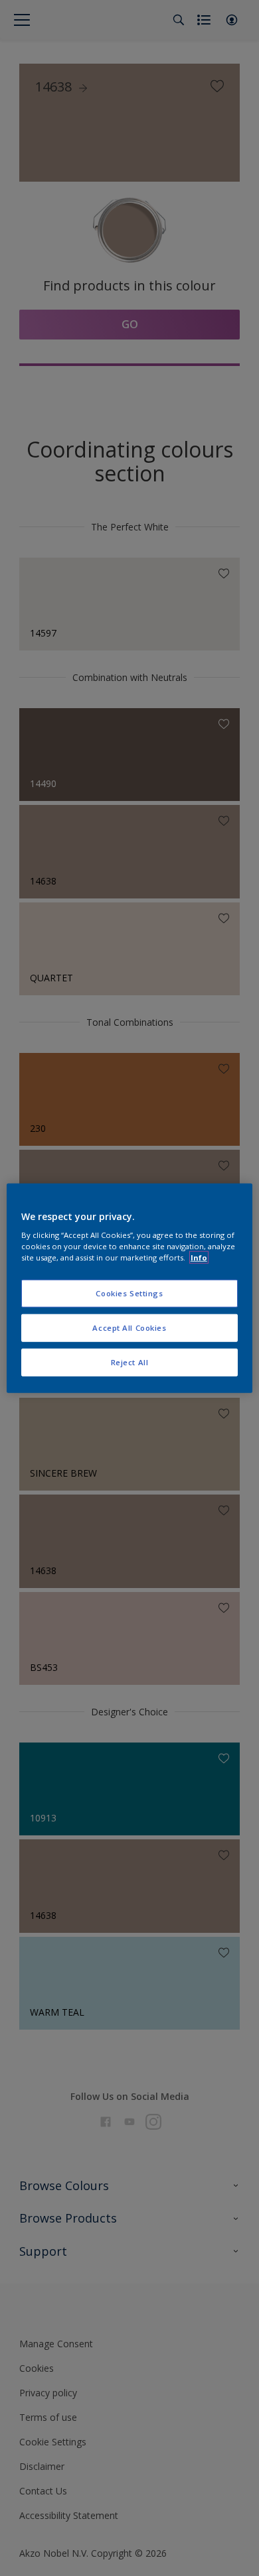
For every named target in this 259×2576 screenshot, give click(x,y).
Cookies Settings (129, 1293)
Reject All (130, 1362)
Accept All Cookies (129, 1328)
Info (199, 1257)
